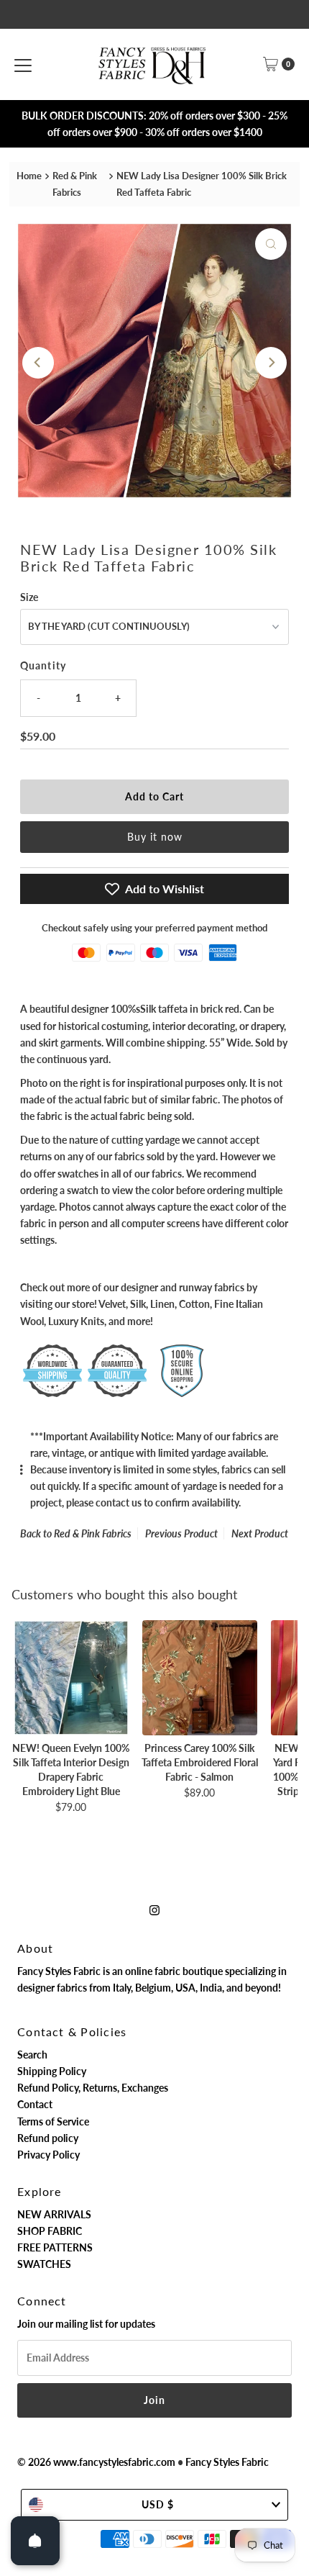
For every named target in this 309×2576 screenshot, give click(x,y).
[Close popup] (290, 2252)
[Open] (35, 2541)
